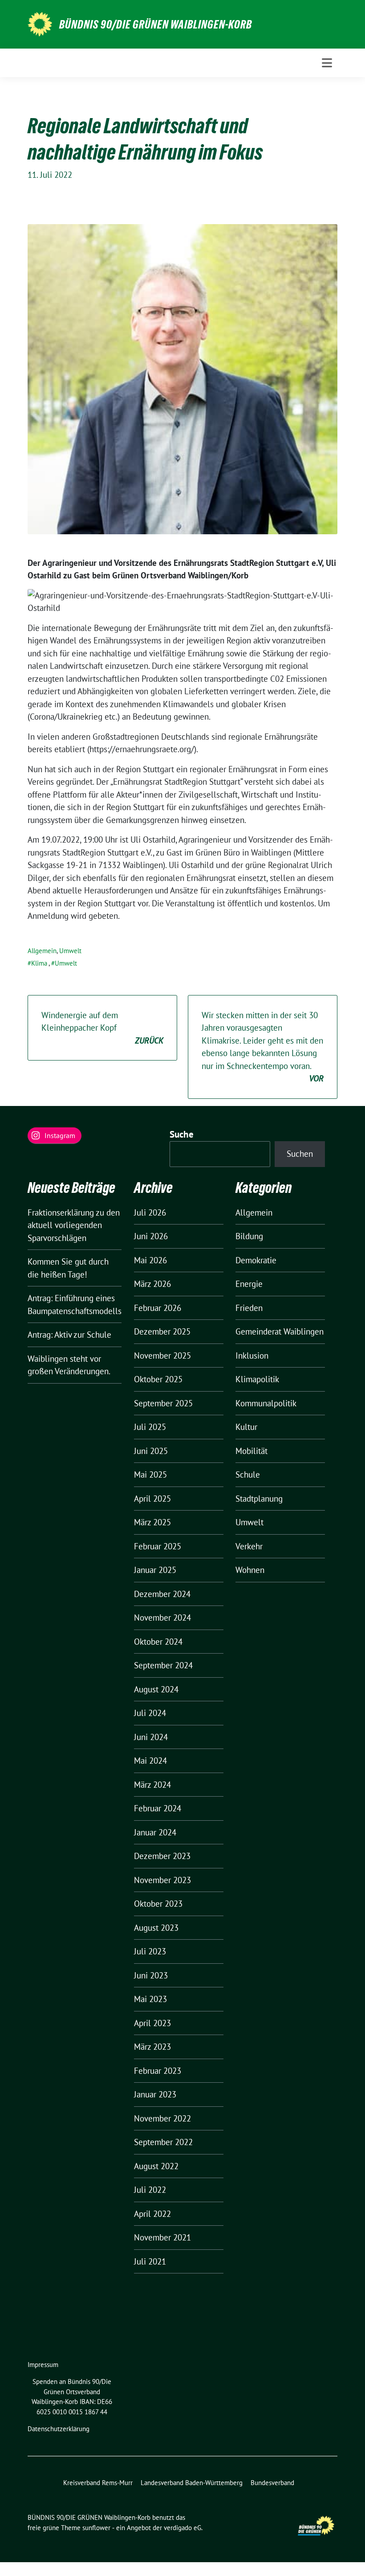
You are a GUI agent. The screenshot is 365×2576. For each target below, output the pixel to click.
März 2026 (152, 1284)
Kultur (246, 1427)
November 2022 (162, 2118)
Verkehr (249, 1546)
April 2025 (152, 1499)
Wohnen (250, 1570)
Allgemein (42, 951)
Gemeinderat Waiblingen (280, 1331)
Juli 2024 (150, 1713)
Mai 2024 (150, 1761)
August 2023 (156, 1928)
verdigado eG (182, 2528)
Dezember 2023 (162, 1856)
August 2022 (156, 2166)
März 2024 (152, 1785)
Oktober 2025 (158, 1379)
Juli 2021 (150, 2261)
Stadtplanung (259, 1499)
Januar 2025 (155, 1570)
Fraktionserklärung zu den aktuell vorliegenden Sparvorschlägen (74, 1225)
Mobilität (251, 1451)
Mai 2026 (150, 1260)
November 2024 (162, 1618)
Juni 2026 (151, 1236)
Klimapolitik (257, 1379)
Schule (248, 1474)
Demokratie (256, 1260)
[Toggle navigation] (327, 63)
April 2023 (152, 2023)
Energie (249, 1284)
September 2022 (163, 2142)
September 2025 (163, 1403)
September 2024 (163, 1665)
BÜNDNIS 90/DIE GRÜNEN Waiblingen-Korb (156, 25)
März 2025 (152, 1522)
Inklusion (252, 1356)
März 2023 (152, 2047)
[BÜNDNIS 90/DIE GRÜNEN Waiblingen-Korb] (40, 23)
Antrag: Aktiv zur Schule (69, 1335)
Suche (182, 1134)
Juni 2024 (151, 1737)
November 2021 (162, 2237)
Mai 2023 (150, 1999)
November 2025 (162, 1356)
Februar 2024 (158, 1808)
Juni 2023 (151, 1975)
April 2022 (152, 2214)
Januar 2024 (155, 1832)
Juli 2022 (150, 2190)
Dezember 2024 (162, 1594)
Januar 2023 (155, 2094)
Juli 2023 (150, 1951)
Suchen (300, 1154)
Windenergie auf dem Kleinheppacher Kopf (102, 1028)
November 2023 (162, 1880)
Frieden (249, 1308)
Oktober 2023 (158, 1904)
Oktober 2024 (158, 1642)
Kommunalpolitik (266, 1403)
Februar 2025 (158, 1546)
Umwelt (70, 951)
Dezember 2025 (162, 1331)
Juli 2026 (150, 1212)
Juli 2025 (150, 1427)
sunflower (96, 2528)
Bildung (249, 1236)
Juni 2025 (151, 1451)
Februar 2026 (158, 1308)
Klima (39, 963)
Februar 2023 (158, 2071)
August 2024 (156, 1689)
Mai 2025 (150, 1474)
